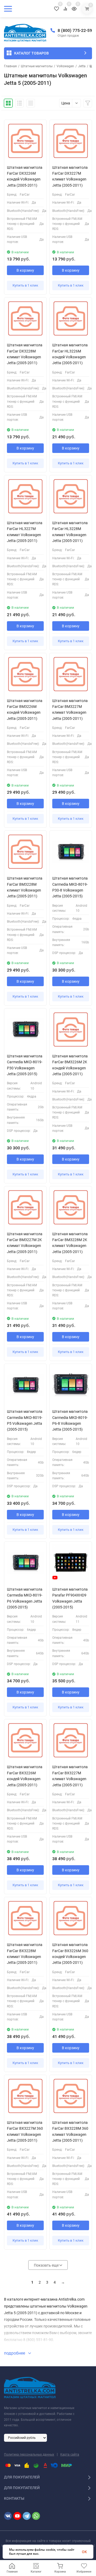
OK (84, 2552)
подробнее (15, 2353)
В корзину (25, 270)
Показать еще (47, 2265)
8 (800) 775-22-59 (75, 30)
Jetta (82, 66)
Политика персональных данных (29, 2455)
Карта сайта (70, 2455)
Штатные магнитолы (37, 66)
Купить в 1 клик (25, 285)
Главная (10, 66)
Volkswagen (65, 66)
